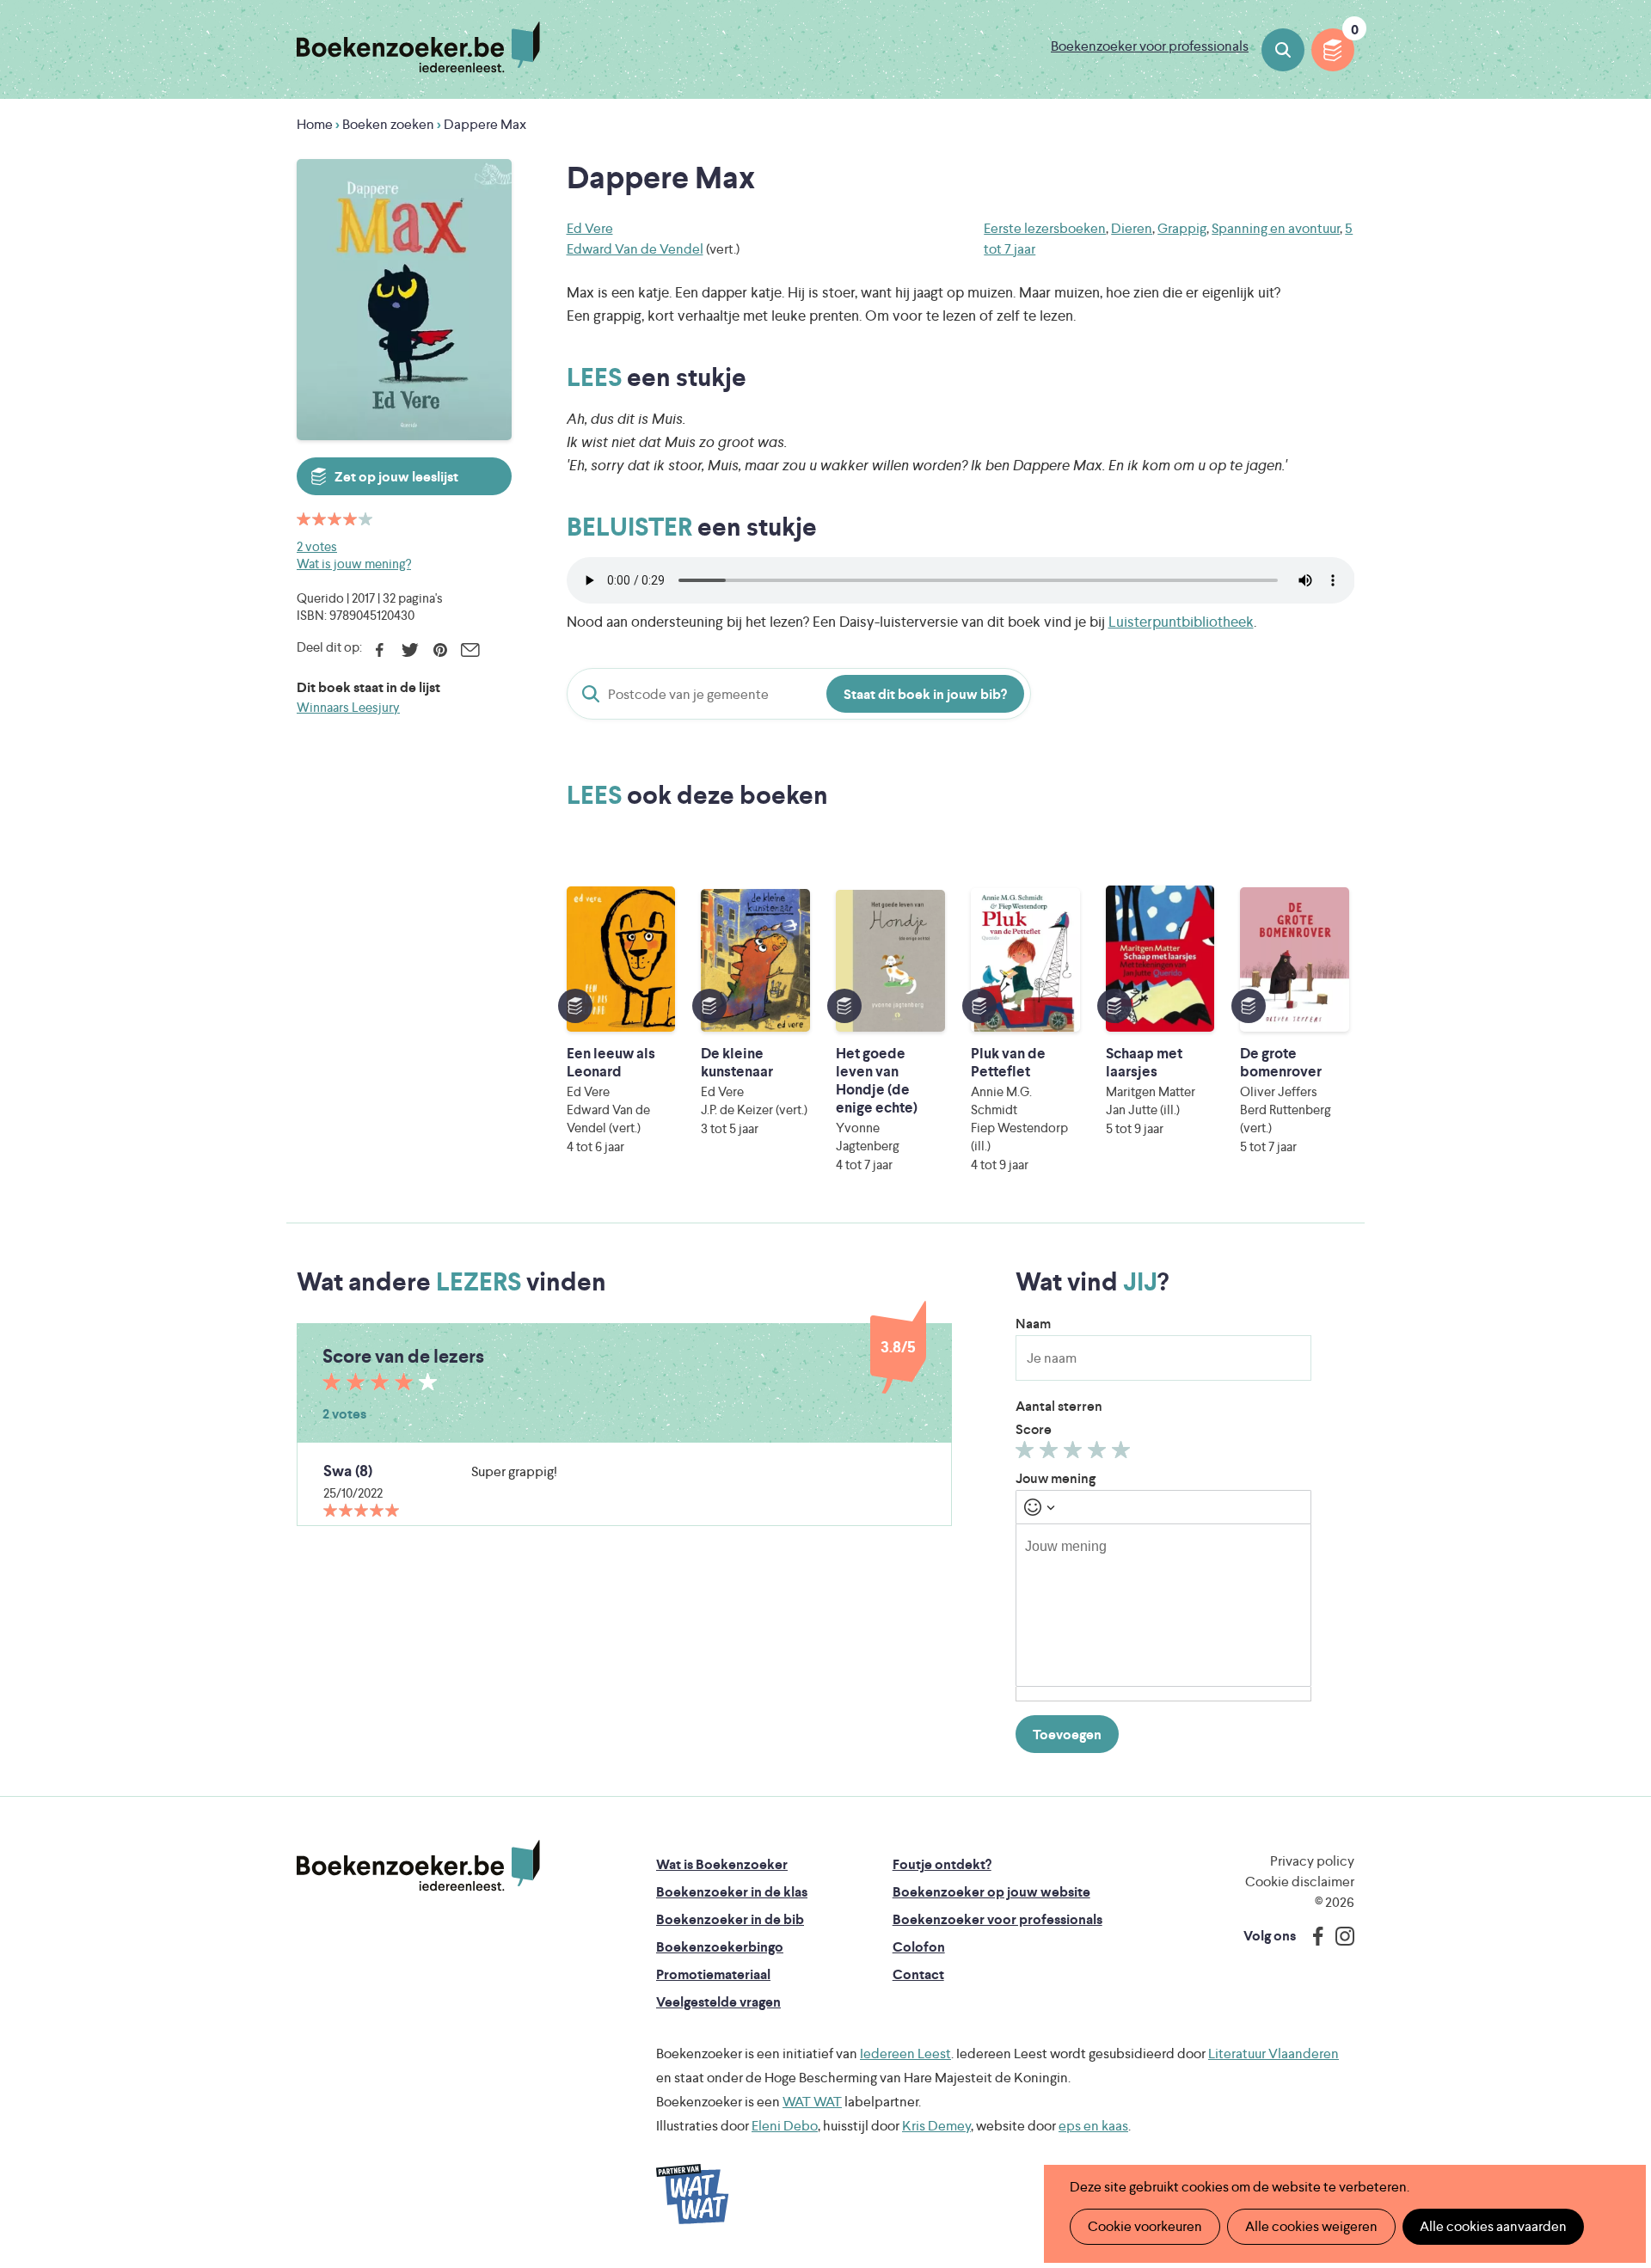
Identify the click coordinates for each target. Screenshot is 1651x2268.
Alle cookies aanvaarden (1493, 2226)
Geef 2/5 (1051, 1454)
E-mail (470, 650)
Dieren (1132, 228)
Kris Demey (936, 2126)
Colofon (919, 1947)
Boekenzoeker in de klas (732, 1892)
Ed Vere (590, 228)
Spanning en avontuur (1276, 228)
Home (315, 124)
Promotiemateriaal (713, 1974)
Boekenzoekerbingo (720, 1947)
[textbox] (1163, 1605)
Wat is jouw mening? (354, 564)
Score (1034, 1429)
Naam (1033, 1324)
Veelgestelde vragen (718, 2002)
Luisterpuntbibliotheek (1181, 622)
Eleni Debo (785, 2126)
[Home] (418, 1866)
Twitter (410, 650)
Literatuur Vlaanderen (1274, 2053)
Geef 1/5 (1027, 1454)
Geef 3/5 (1075, 1454)
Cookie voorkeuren (1145, 2226)
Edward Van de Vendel (635, 249)
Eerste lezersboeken (1045, 228)
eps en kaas (1093, 2126)
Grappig (1182, 228)
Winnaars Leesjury (348, 707)
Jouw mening (1056, 1478)
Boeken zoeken (1283, 50)
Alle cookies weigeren (1311, 2226)
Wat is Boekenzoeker (722, 1864)
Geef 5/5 (1123, 1454)
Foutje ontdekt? (942, 1864)
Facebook (380, 650)
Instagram (1339, 1936)
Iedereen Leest (905, 2053)
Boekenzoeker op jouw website (991, 1892)
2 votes (317, 546)
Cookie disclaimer (1300, 1882)
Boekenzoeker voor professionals (1150, 46)
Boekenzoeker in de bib (730, 1919)
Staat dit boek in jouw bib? (925, 694)
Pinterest (440, 650)
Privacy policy (1312, 1861)
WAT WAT (812, 2102)
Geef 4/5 (1099, 1454)
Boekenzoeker (418, 47)
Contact (918, 1974)
